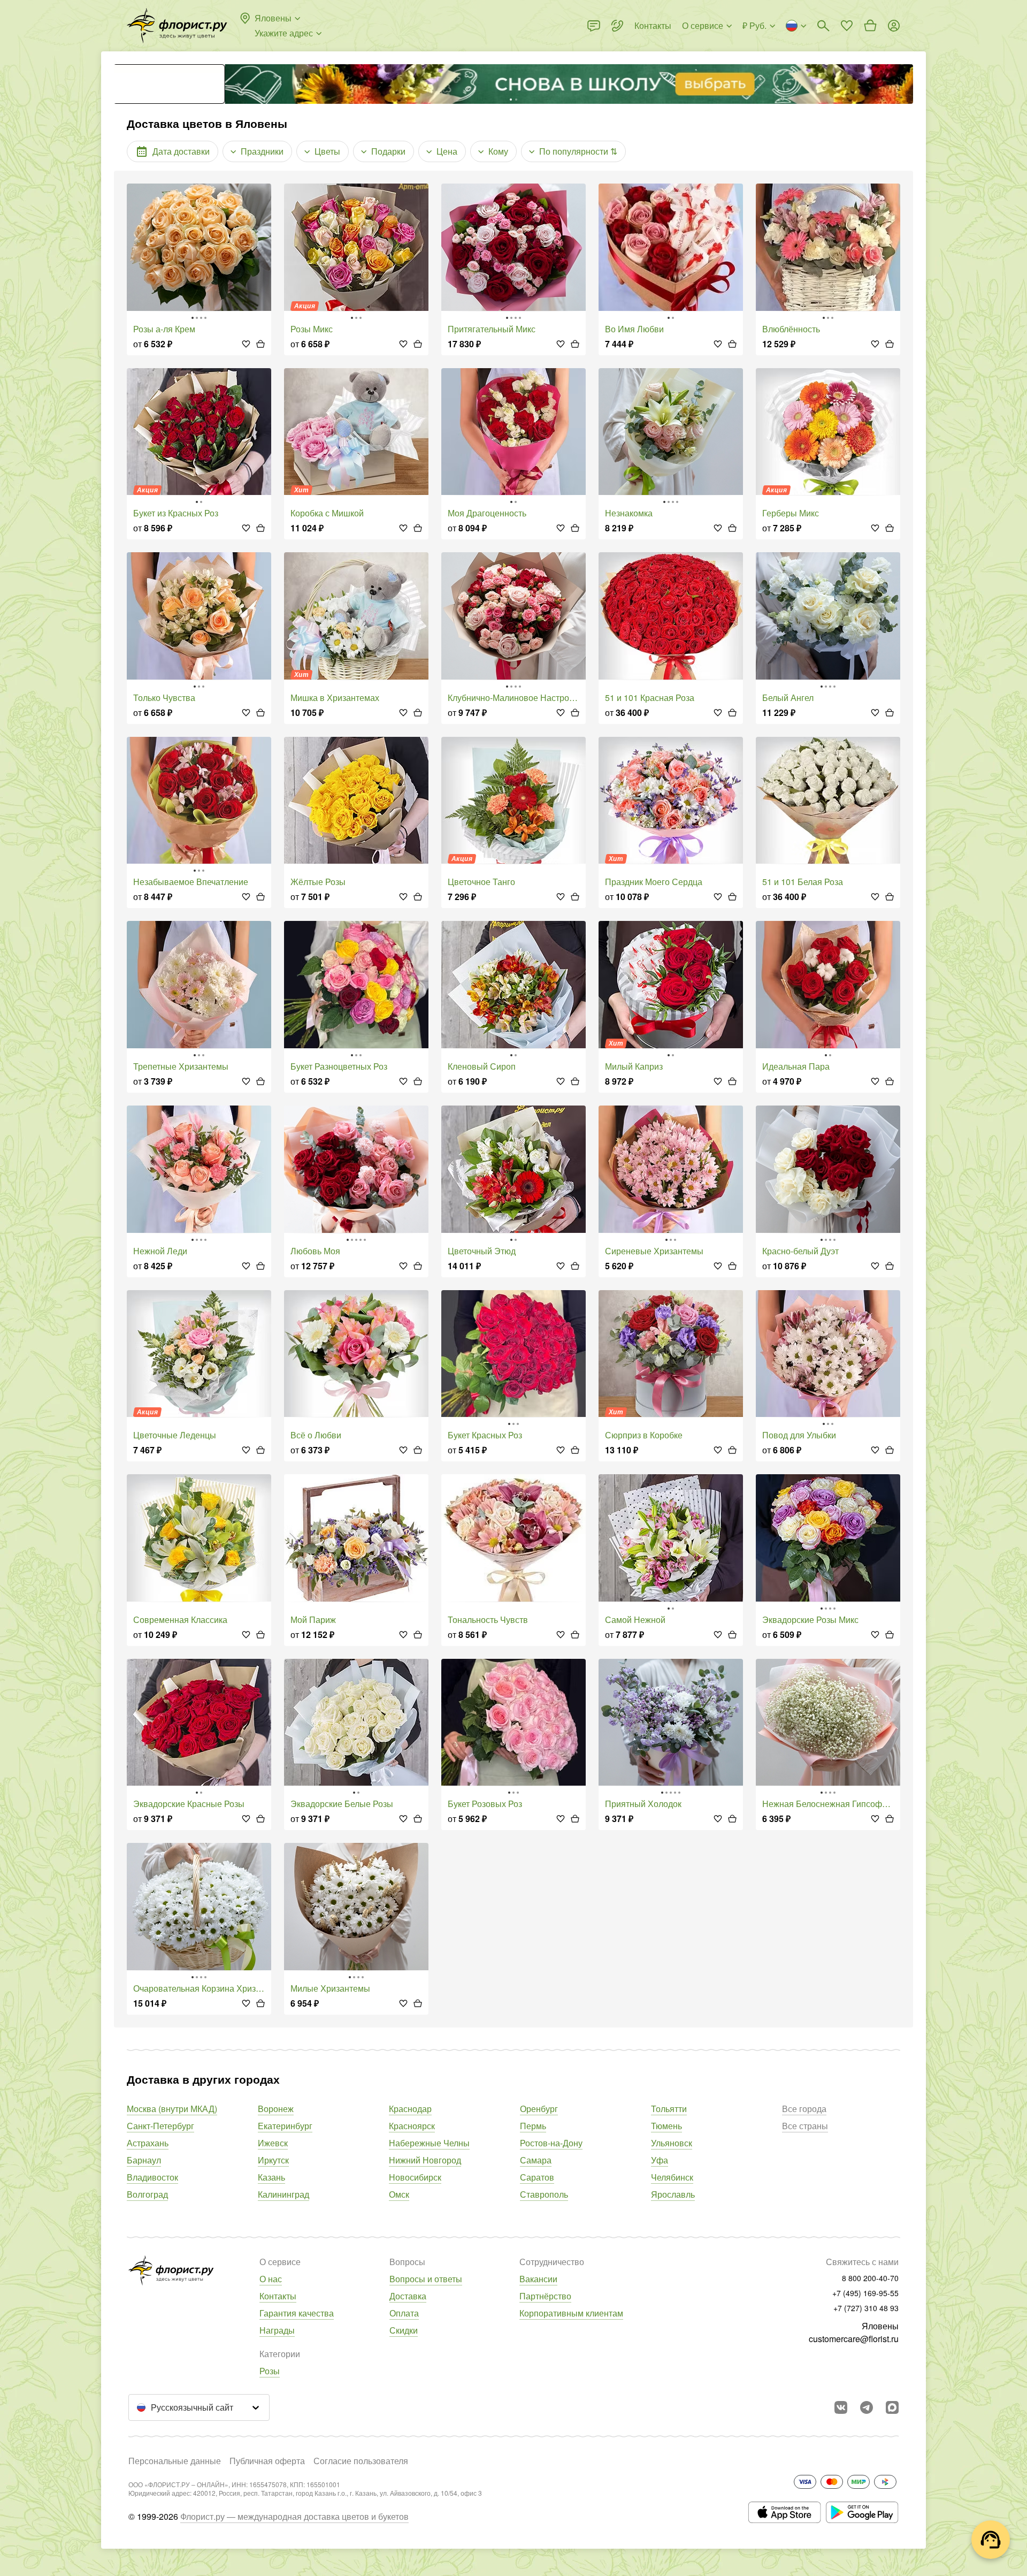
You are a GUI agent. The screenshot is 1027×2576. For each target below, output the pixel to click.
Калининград (283, 2194)
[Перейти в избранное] (847, 26)
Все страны (805, 2126)
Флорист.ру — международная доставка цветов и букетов (294, 2516)
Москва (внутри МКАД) (172, 2109)
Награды (277, 2330)
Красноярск (412, 2126)
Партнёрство (545, 2296)
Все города (804, 2109)
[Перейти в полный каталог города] (177, 26)
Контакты (278, 2296)
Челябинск (672, 2177)
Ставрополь (544, 2194)
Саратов (537, 2177)
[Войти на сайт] (894, 26)
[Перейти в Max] (892, 2407)
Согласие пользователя (361, 2461)
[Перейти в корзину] (870, 26)
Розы (270, 2371)
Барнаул (144, 2160)
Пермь (533, 2126)
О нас (271, 2279)
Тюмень (666, 2126)
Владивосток (152, 2177)
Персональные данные (175, 2461)
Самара (536, 2160)
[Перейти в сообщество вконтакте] (841, 2407)
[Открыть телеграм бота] (867, 2407)
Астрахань (148, 2143)
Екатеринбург (285, 2126)
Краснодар (410, 2109)
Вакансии (538, 2279)
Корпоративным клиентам (571, 2313)
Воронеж (276, 2109)
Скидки (404, 2330)
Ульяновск (672, 2143)
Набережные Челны (429, 2143)
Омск (399, 2194)
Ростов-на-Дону (551, 2143)
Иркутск (273, 2160)
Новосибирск (415, 2177)
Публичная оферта (267, 2461)
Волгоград (147, 2194)
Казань (271, 2177)
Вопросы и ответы (426, 2279)
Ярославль (673, 2194)
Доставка (408, 2296)
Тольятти (669, 2109)
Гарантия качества (297, 2313)
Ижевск (273, 2143)
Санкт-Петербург (160, 2126)
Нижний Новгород (425, 2160)
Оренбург (539, 2109)
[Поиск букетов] (823, 26)
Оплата (404, 2313)
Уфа (660, 2160)
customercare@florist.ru (854, 2339)
